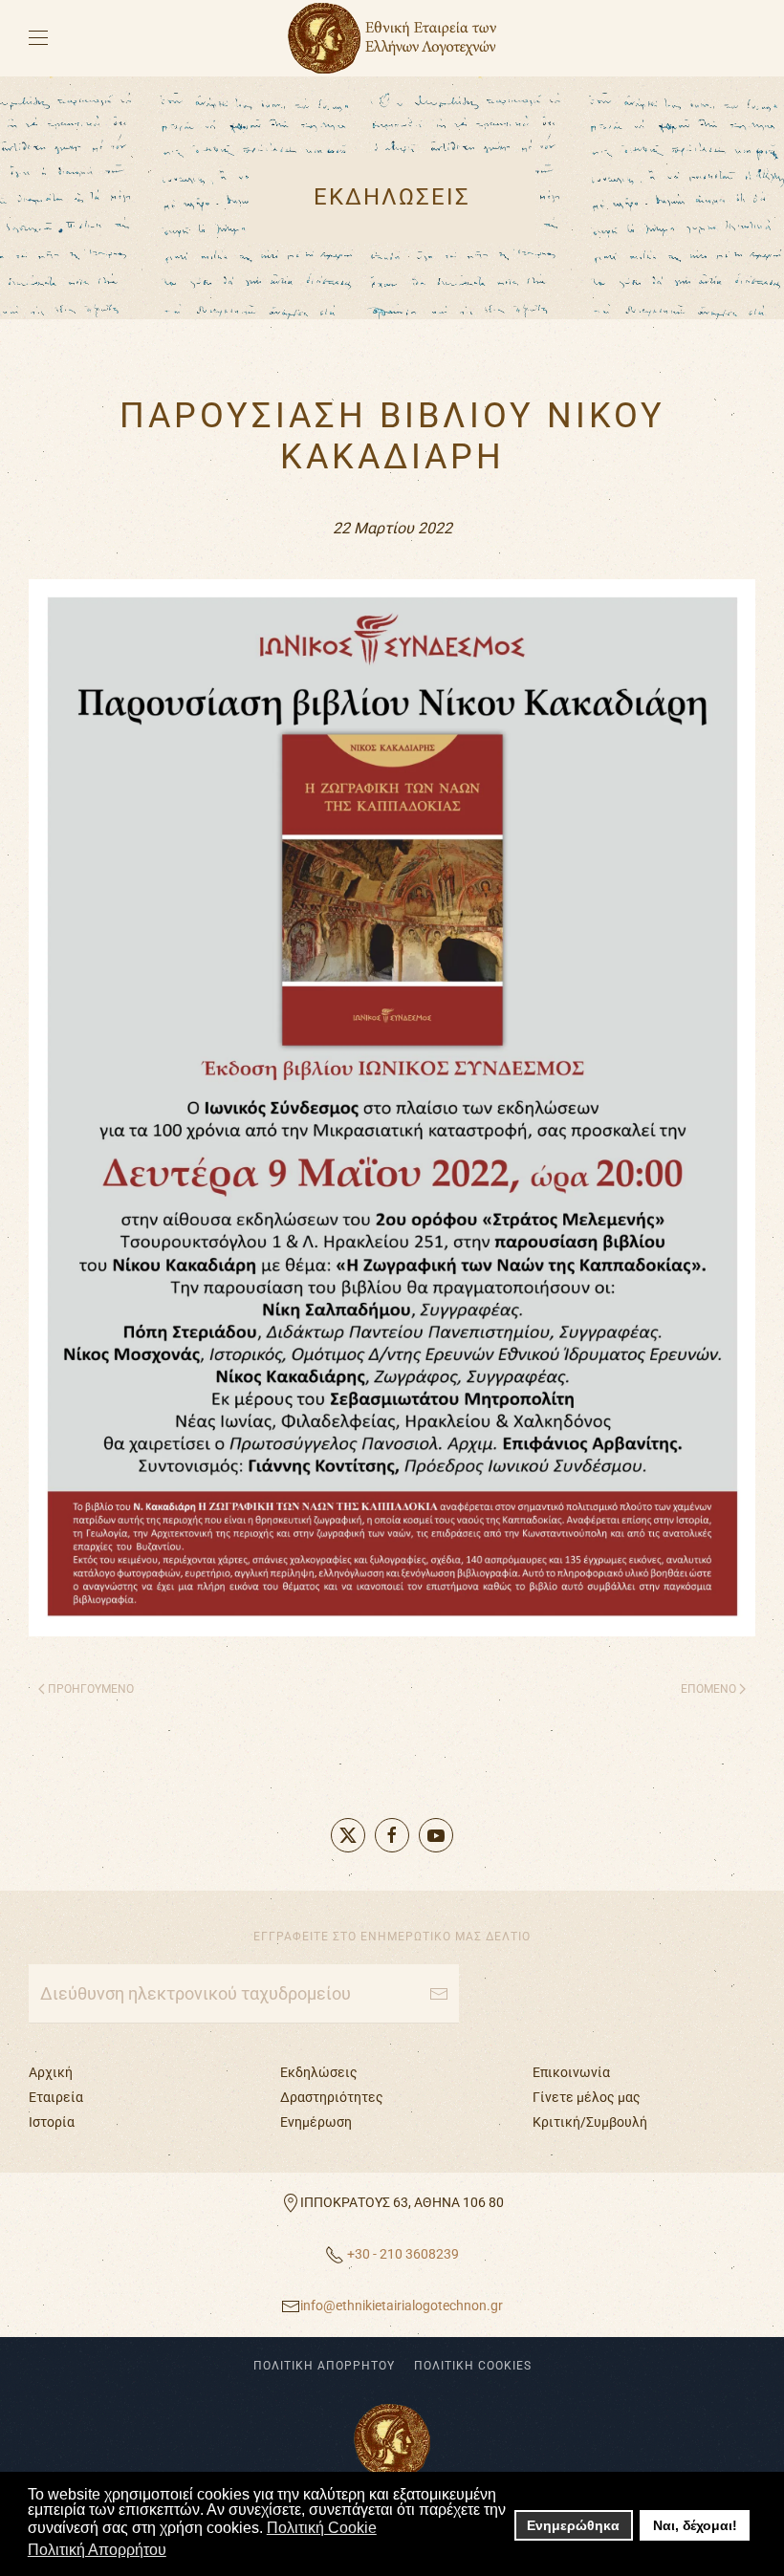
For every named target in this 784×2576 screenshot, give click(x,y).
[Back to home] (392, 38)
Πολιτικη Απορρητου (324, 2366)
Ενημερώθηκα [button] (573, 2525)
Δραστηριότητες (332, 2097)
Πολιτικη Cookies (473, 2366)
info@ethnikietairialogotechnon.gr (402, 2305)
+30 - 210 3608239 (402, 2254)
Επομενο (708, 1689)
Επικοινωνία (571, 2072)
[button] (38, 38)
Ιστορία (52, 2122)
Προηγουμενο (91, 1689)
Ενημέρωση (316, 2122)
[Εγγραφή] (439, 1994)
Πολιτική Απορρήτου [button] (97, 2550)
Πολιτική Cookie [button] (322, 2528)
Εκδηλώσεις (319, 2072)
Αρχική (51, 2072)
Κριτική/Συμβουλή (590, 2122)
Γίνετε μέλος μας (587, 2097)
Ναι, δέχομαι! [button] (695, 2525)
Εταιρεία (56, 2097)
